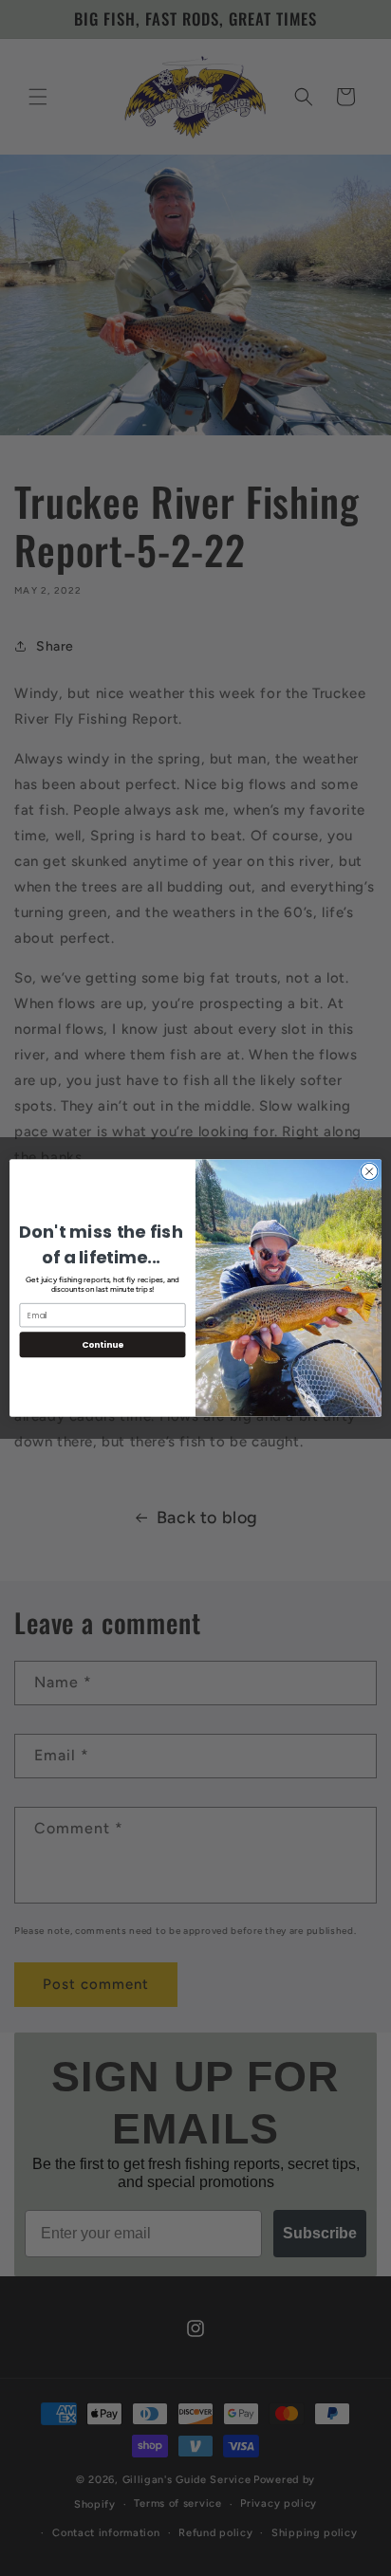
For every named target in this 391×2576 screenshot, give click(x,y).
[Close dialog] (369, 1171)
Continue (102, 1344)
